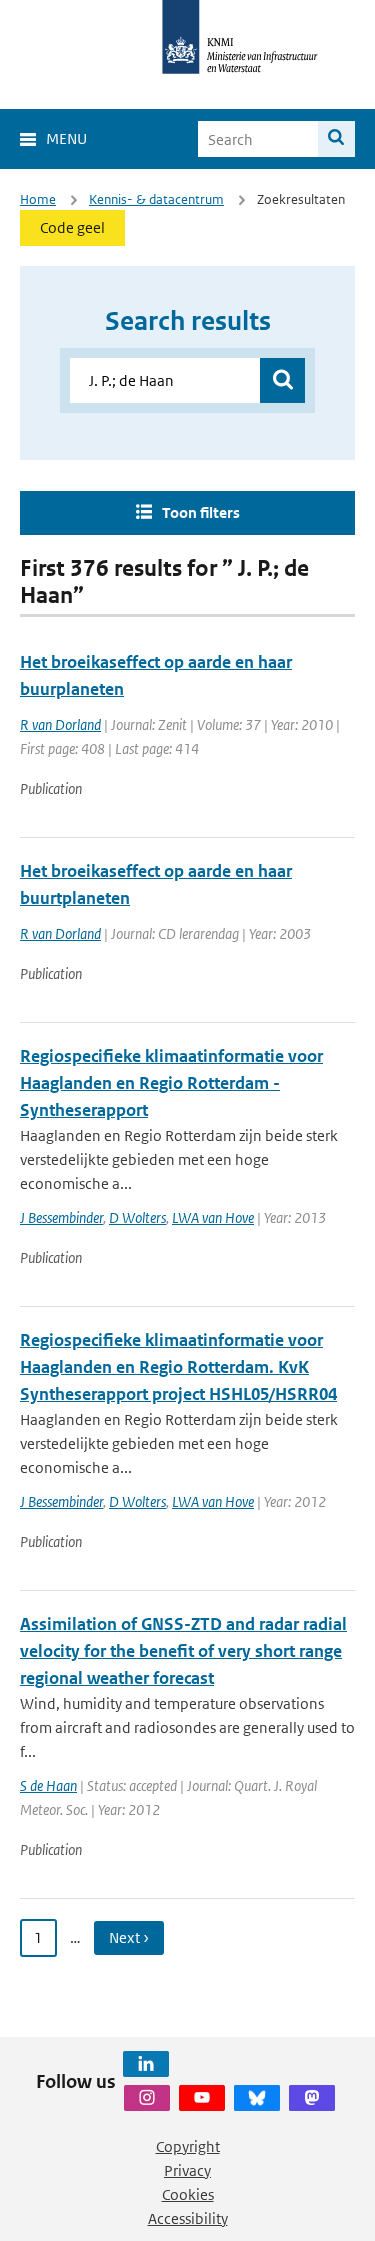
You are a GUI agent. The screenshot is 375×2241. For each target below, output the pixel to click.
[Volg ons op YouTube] (202, 2098)
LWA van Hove (213, 1217)
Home (38, 199)
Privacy (187, 2170)
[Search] (336, 139)
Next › (129, 1937)
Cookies (188, 2194)
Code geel (72, 227)
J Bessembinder (61, 1217)
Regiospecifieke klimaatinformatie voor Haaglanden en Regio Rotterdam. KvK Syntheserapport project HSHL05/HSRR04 (178, 1367)
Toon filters (201, 512)
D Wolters (137, 1217)
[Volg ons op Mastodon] (312, 2098)
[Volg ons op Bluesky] (257, 2098)
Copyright (188, 2146)
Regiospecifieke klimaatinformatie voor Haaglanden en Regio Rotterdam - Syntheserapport (171, 1083)
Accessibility (188, 2218)
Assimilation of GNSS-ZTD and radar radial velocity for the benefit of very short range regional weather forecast (183, 1651)
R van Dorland (60, 724)
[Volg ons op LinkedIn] (146, 2064)
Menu (66, 138)
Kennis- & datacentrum (156, 199)
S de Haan (48, 1785)
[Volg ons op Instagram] (147, 2098)
